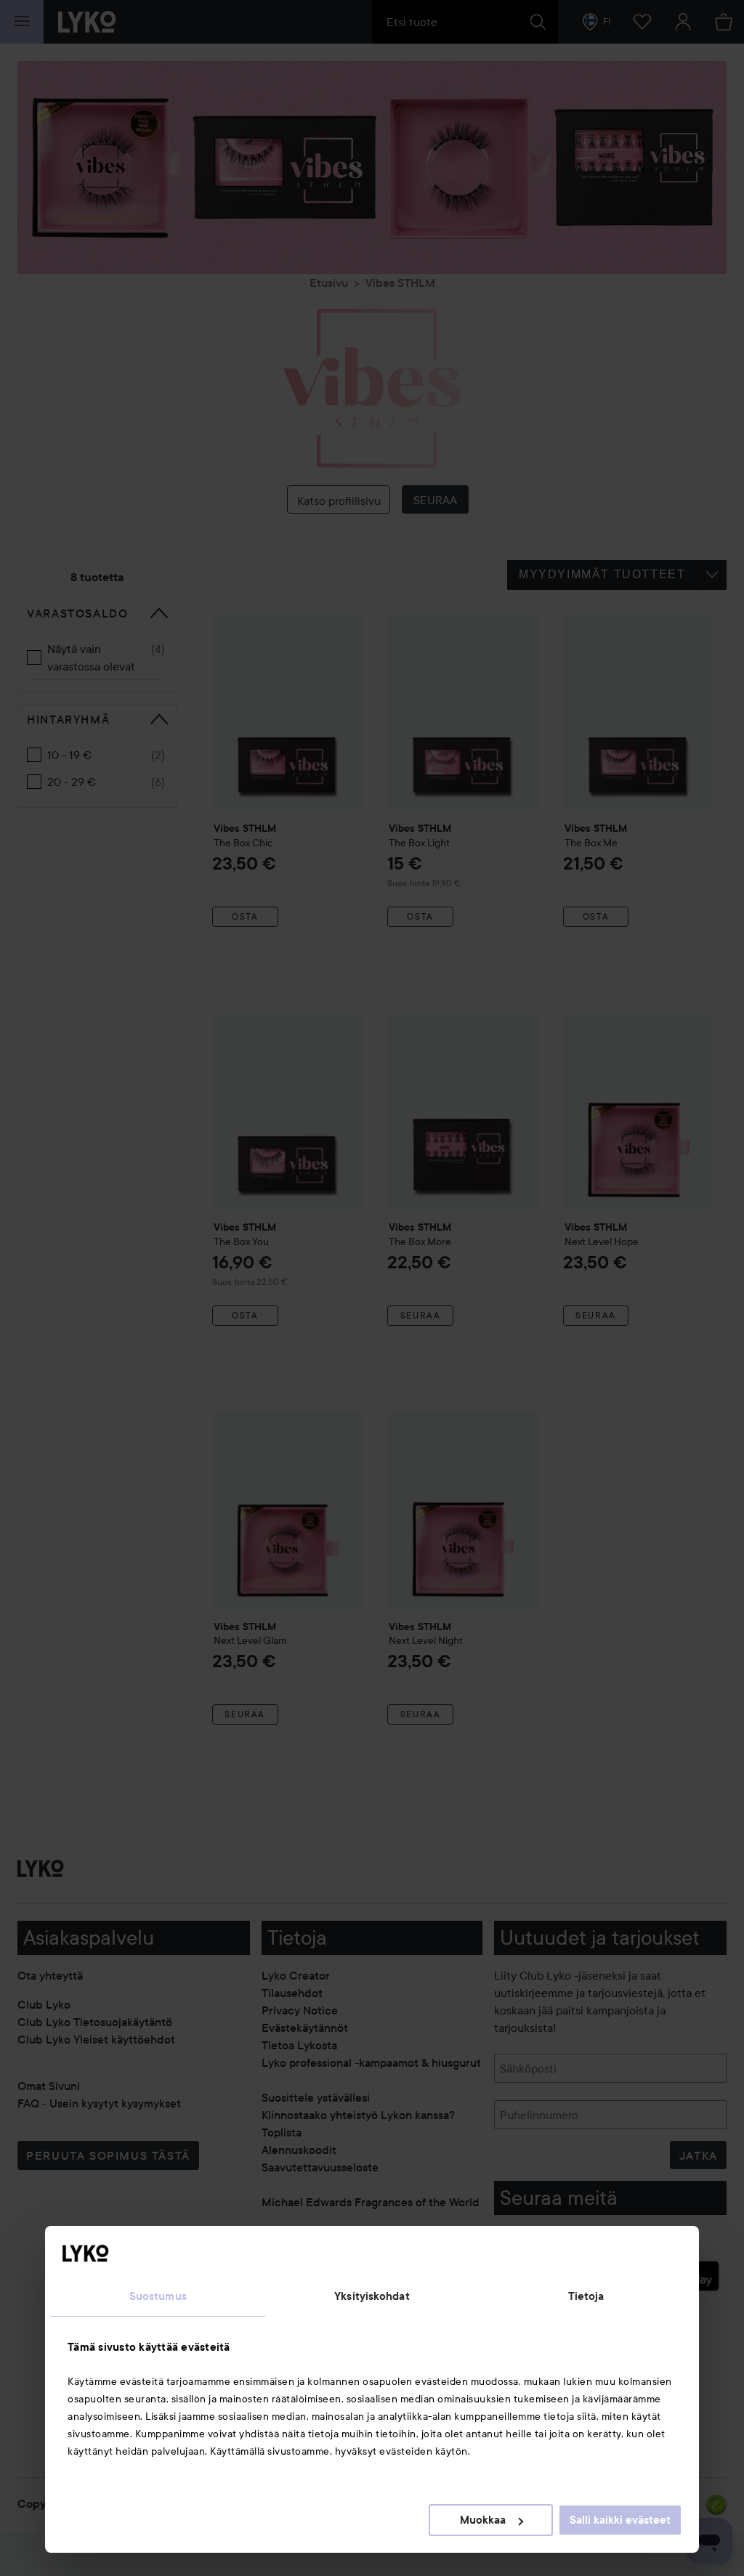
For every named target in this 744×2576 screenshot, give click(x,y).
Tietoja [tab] (586, 2296)
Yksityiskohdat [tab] (372, 2296)
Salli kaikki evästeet (620, 2520)
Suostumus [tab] (158, 2296)
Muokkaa (483, 2520)
